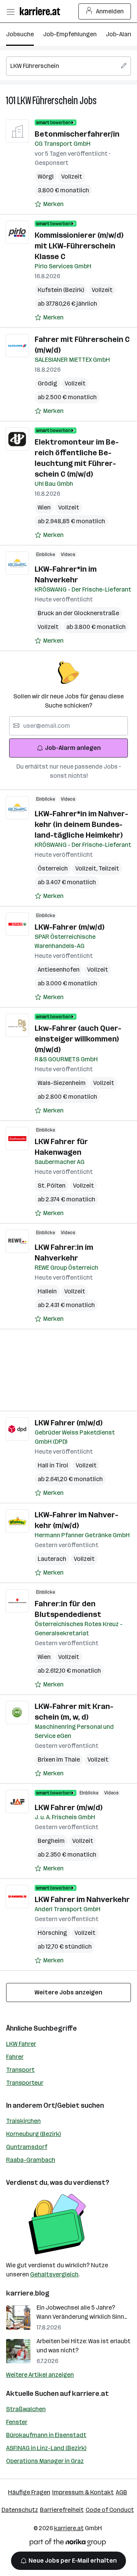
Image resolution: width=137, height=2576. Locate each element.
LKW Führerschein (48, 101)
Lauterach (52, 1559)
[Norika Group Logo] (68, 2544)
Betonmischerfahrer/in (77, 134)
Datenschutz (20, 2510)
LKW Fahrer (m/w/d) (68, 1423)
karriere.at (90, 2394)
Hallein (47, 1291)
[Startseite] (42, 11)
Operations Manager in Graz (45, 2461)
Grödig (47, 383)
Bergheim (51, 1841)
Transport (20, 2070)
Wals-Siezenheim (62, 1083)
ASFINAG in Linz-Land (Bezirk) (46, 2448)
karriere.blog (28, 2293)
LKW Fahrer (21, 2044)
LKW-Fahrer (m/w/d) (69, 927)
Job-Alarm (120, 34)
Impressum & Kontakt (83, 2492)
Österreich (53, 868)
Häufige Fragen (29, 2492)
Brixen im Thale (59, 1760)
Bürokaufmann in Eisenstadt (46, 2435)
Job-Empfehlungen (70, 34)
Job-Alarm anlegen (73, 748)
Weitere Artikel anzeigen (40, 2375)
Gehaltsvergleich (54, 2274)
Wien (44, 507)
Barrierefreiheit (62, 2510)
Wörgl (46, 177)
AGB (121, 2492)
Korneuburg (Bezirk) (33, 2134)
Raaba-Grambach (31, 2160)
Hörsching (52, 1933)
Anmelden (110, 11)
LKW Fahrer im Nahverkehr (82, 1899)
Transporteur (25, 2083)
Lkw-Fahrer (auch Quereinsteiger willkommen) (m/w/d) (78, 1039)
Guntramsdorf (27, 2147)
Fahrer (15, 2057)
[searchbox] (68, 66)
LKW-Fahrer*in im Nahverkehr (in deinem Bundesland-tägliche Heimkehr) (81, 824)
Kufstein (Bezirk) (61, 290)
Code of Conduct (110, 2510)
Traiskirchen (23, 2121)
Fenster (17, 2422)
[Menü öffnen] (10, 11)
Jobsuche (20, 34)
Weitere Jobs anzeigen (68, 1992)
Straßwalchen (26, 2409)
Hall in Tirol (53, 1465)
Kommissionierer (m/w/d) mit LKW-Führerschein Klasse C (79, 246)
